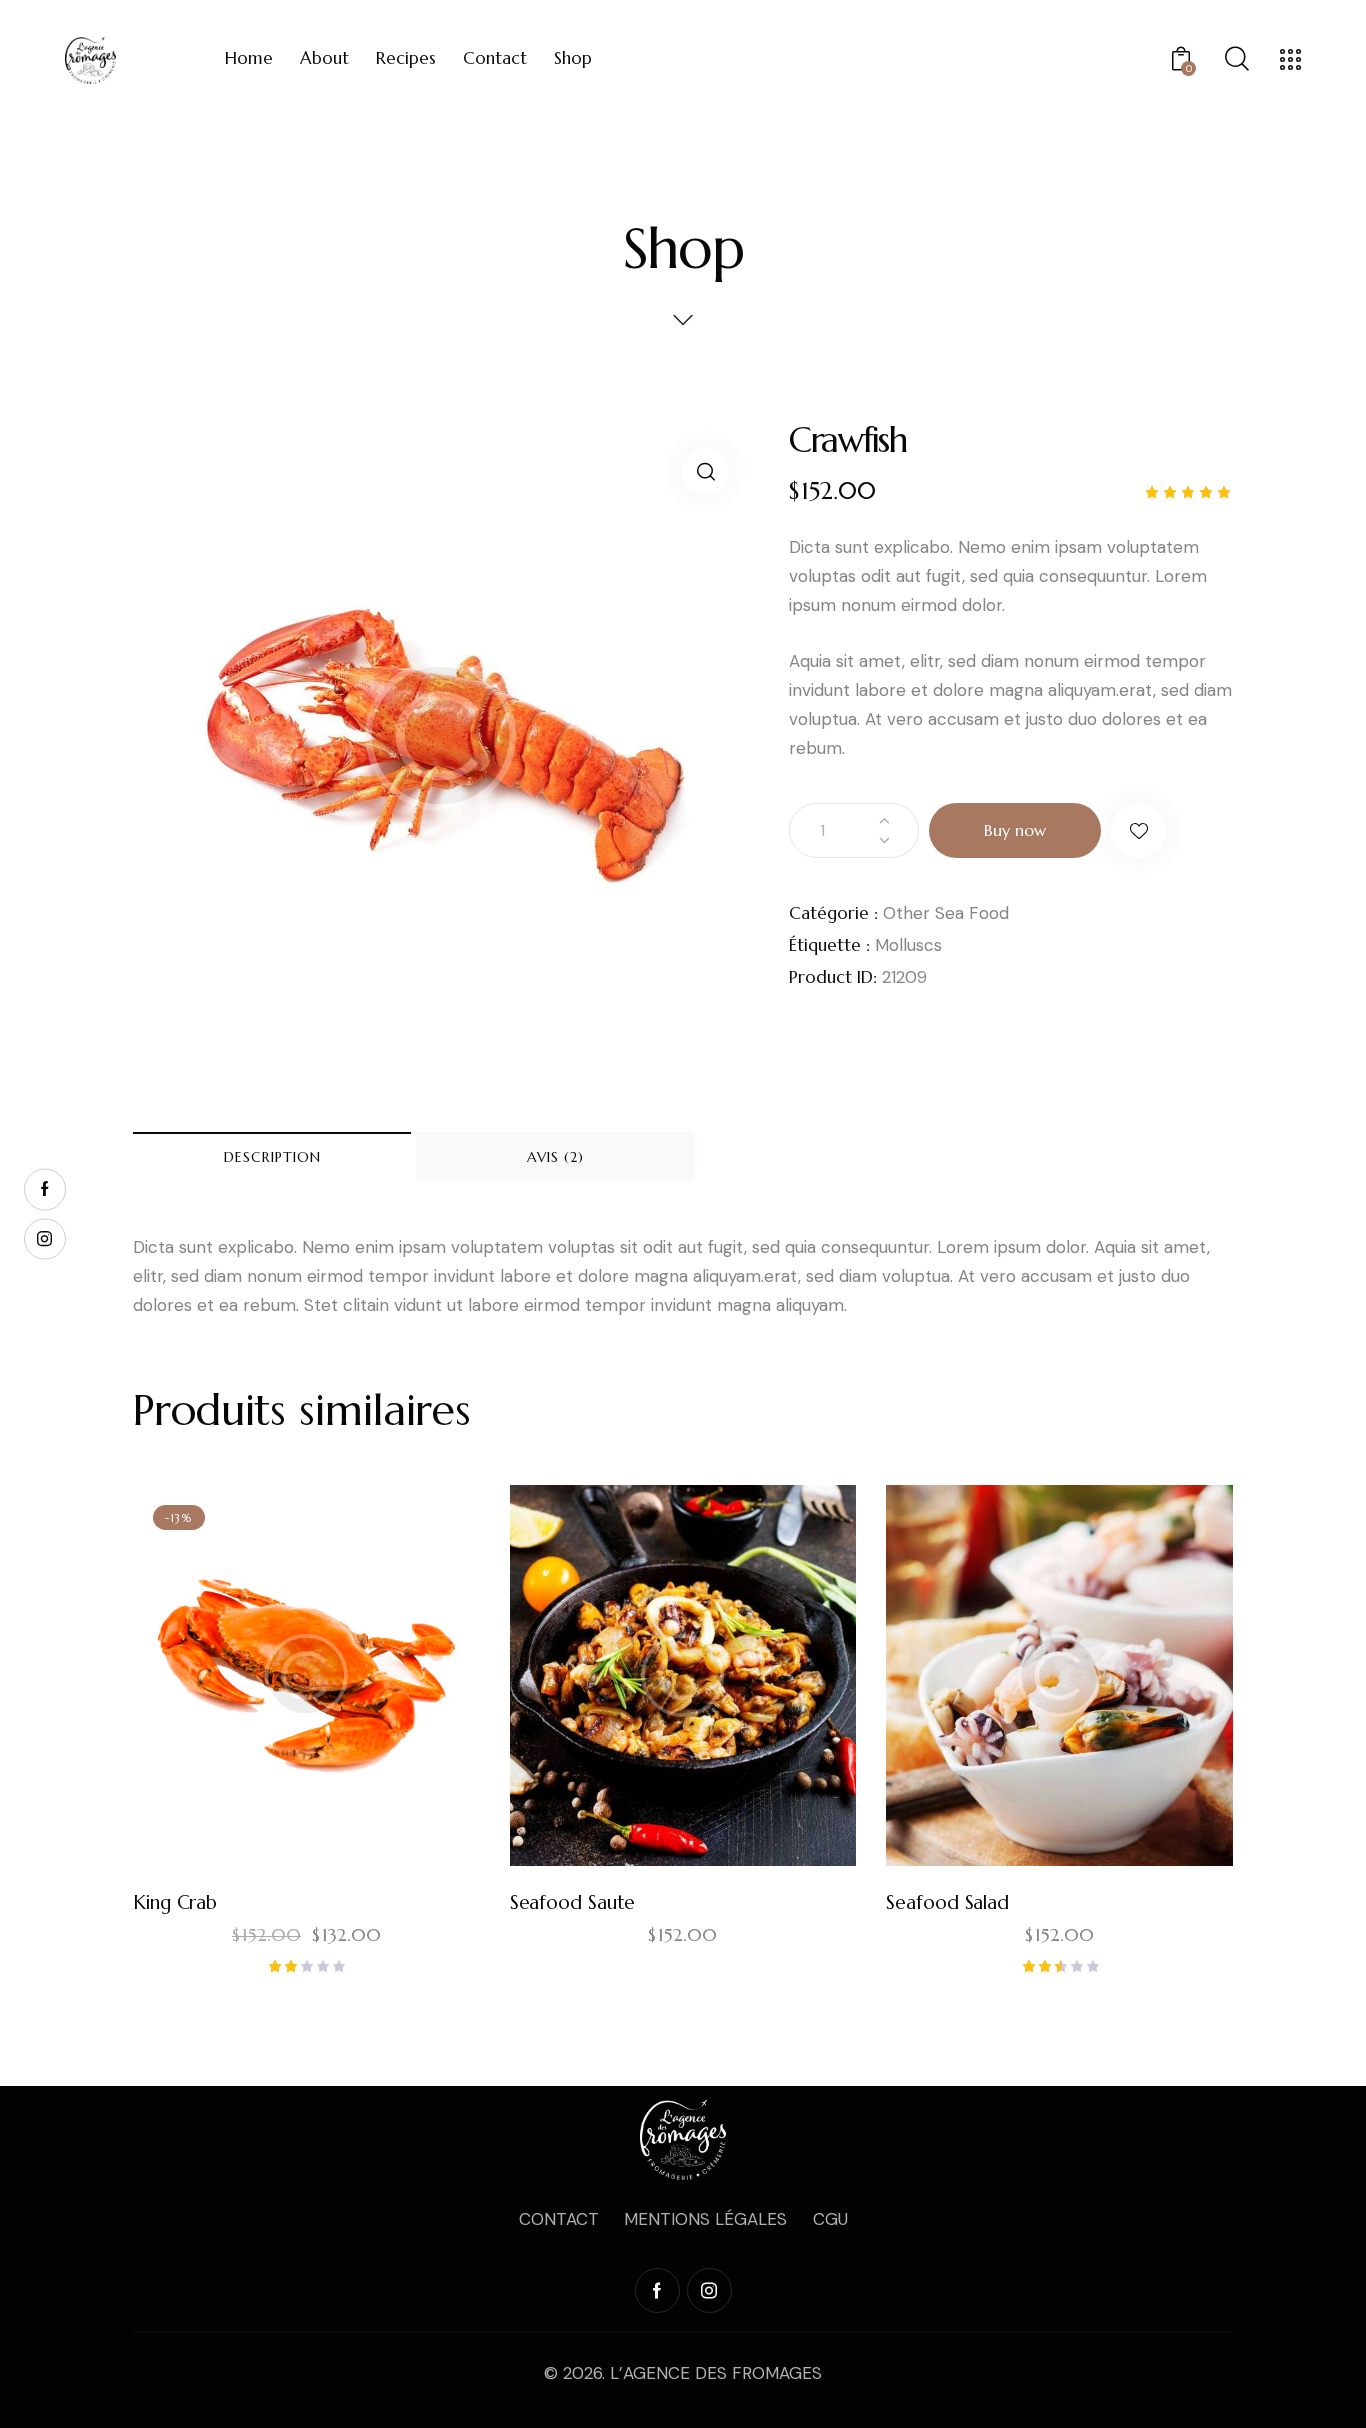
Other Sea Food (946, 913)
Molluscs (908, 945)
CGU (830, 2219)
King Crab (175, 1902)
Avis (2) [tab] (555, 1157)
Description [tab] (272, 1157)
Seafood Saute (573, 1902)
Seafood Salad (947, 1902)
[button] (705, 471)
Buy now (1015, 830)
